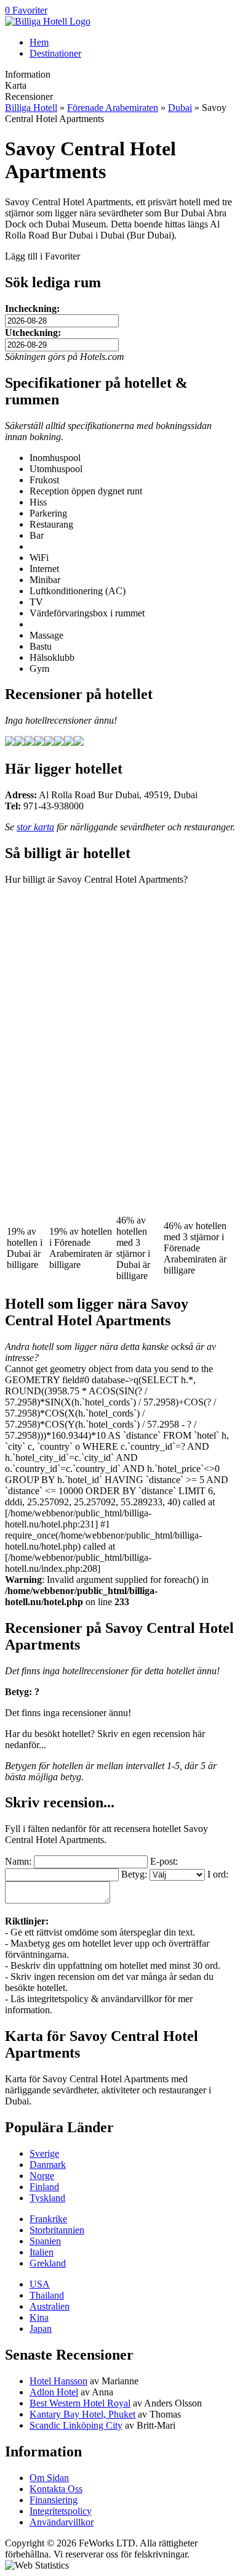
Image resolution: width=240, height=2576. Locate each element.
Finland (44, 2187)
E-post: (164, 1861)
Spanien (45, 2241)
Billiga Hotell (31, 108)
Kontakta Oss (56, 2489)
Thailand (47, 2295)
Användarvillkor (62, 2522)
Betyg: (134, 1874)
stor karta (35, 827)
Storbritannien (57, 2230)
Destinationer (55, 53)
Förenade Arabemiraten (113, 108)
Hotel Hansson (58, 2381)
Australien (50, 2306)
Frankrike (48, 2219)
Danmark (48, 2165)
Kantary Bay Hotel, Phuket (82, 2414)
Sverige (44, 2153)
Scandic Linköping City (76, 2425)
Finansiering (54, 2500)
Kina (39, 2317)
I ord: (218, 1874)
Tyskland (47, 2198)
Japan (41, 2329)
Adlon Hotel (54, 2392)
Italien (42, 2252)
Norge (42, 2176)
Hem (39, 42)
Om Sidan (49, 2478)
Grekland (48, 2263)
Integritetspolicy (61, 2511)
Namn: (18, 1861)
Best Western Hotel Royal (80, 2403)
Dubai (180, 108)
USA (40, 2284)
